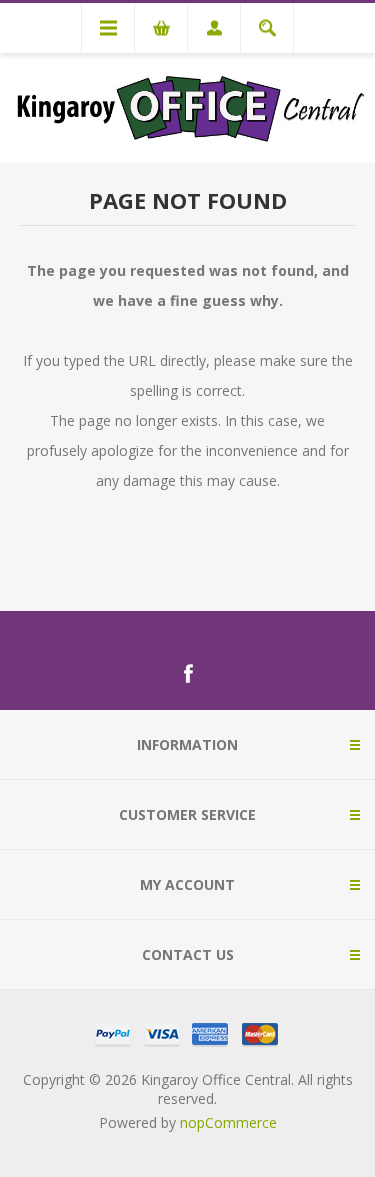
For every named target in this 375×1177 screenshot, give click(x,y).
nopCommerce (228, 1122)
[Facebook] (188, 674)
